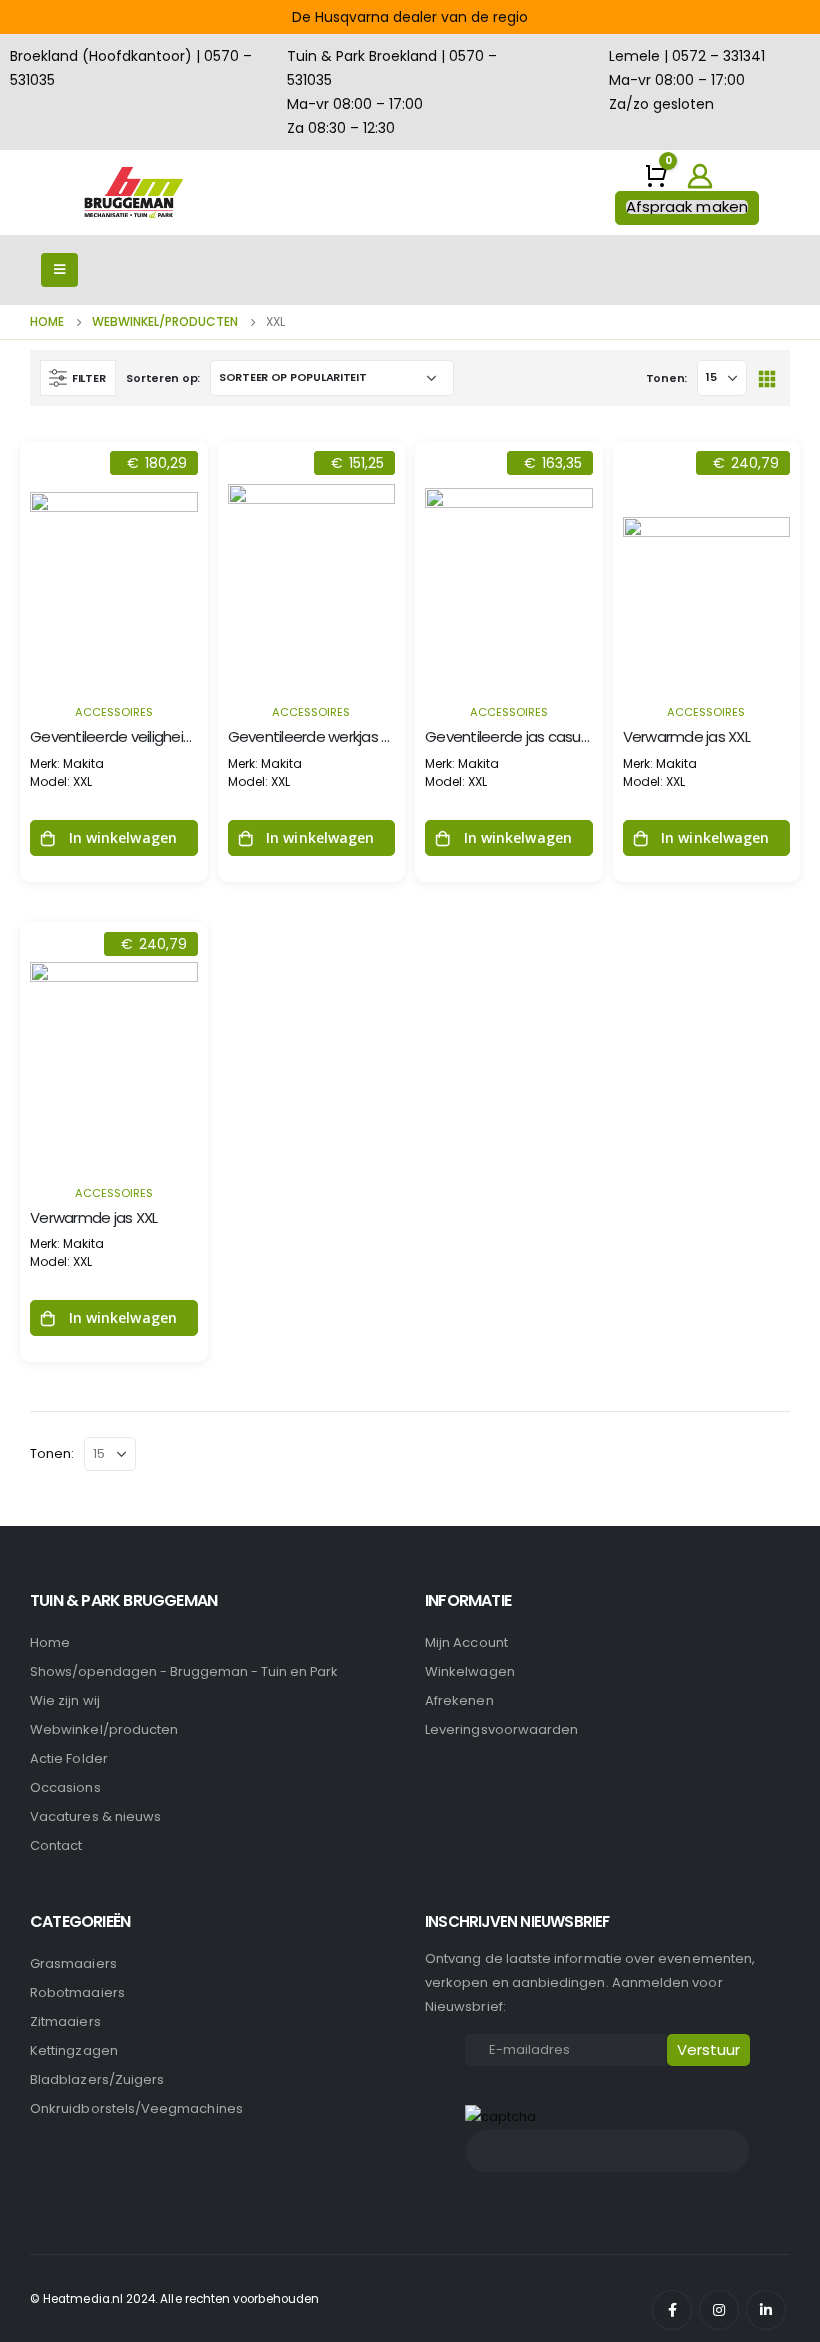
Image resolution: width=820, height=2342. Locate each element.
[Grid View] (766, 377)
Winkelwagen (470, 1671)
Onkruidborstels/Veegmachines (136, 2108)
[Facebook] (672, 2310)
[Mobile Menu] (59, 270)
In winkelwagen (123, 837)
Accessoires (114, 712)
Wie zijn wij (65, 1700)
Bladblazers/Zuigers (97, 2079)
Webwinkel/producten (104, 1729)
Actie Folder (69, 1758)
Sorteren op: (163, 378)
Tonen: (666, 378)
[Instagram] (719, 2310)
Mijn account (466, 1642)
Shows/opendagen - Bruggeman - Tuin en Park (183, 1671)
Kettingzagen (74, 2050)
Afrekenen (459, 1700)
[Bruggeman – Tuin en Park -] (133, 192)
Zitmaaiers (65, 2021)
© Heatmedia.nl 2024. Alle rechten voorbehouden (174, 2299)
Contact (56, 1845)
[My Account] (699, 176)
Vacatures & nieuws (95, 1816)
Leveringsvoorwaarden (501, 1729)
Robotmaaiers (77, 1992)
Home (50, 1642)
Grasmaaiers (73, 1963)
